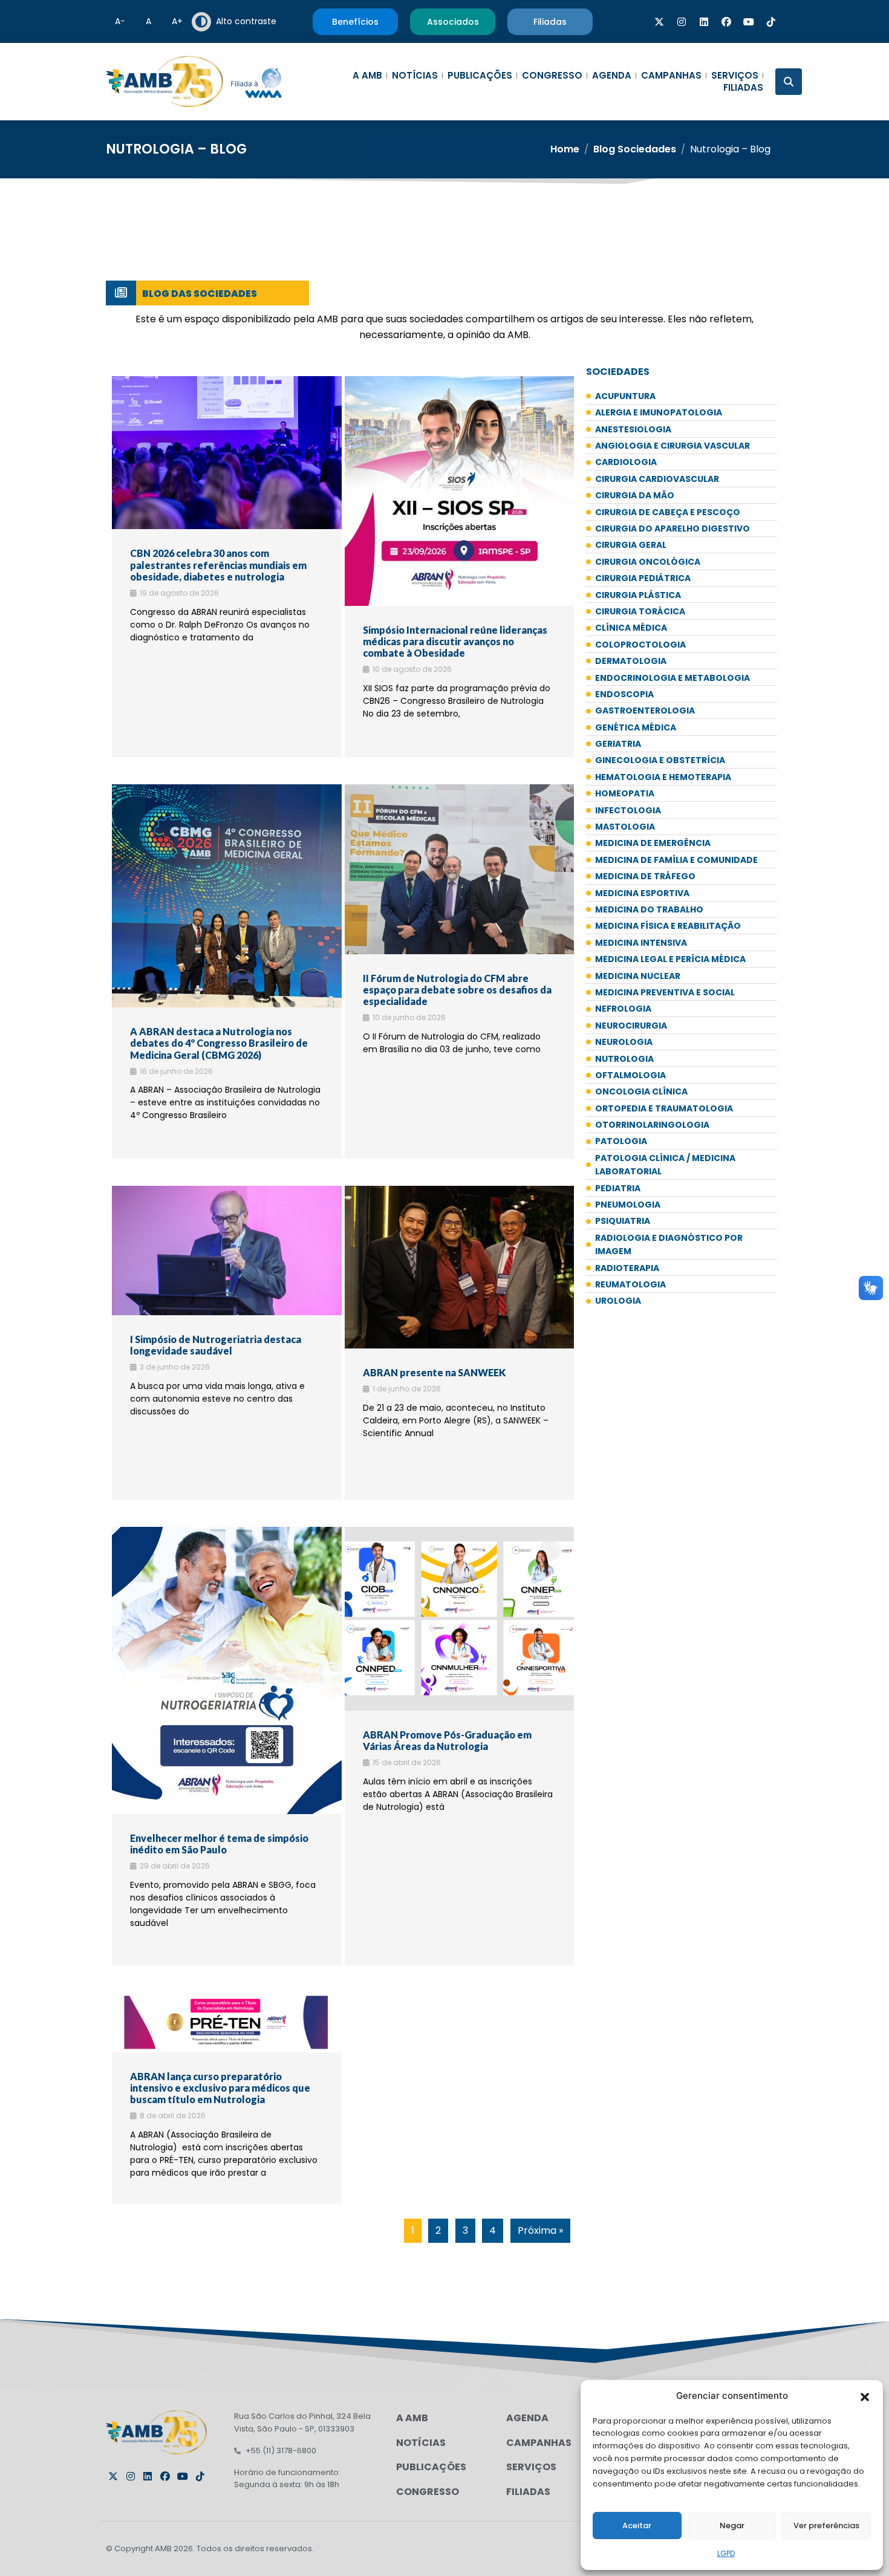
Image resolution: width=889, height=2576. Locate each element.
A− (120, 21)
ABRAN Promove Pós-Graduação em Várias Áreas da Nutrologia (447, 1740)
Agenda (612, 76)
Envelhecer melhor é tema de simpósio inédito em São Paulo (219, 1844)
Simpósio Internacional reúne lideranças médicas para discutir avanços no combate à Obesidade (455, 641)
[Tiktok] (771, 22)
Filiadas (743, 88)
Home (565, 149)
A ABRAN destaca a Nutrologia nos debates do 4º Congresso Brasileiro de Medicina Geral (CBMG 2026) (219, 1043)
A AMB (367, 76)
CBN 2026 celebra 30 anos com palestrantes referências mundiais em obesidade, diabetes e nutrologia (218, 564)
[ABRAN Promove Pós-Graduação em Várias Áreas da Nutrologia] (460, 1619)
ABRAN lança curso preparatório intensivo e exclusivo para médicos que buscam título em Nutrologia (220, 2088)
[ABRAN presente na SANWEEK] (460, 1267)
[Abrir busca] (789, 82)
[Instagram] (682, 22)
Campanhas (671, 76)
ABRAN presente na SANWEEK (434, 1372)
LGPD (726, 2553)
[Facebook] (726, 22)
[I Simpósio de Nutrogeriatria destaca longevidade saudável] (227, 1250)
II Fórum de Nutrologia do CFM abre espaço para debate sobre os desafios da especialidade (457, 990)
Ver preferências (826, 2526)
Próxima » (540, 2230)
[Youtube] (749, 22)
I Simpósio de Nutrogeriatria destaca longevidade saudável (216, 1345)
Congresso (552, 76)
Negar (732, 2526)
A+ (177, 21)
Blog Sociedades (635, 149)
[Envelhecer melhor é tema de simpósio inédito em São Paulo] (227, 1670)
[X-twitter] (659, 22)
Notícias (415, 76)
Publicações (480, 76)
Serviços (735, 76)
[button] (865, 2396)
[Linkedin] (704, 22)
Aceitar (637, 2526)
